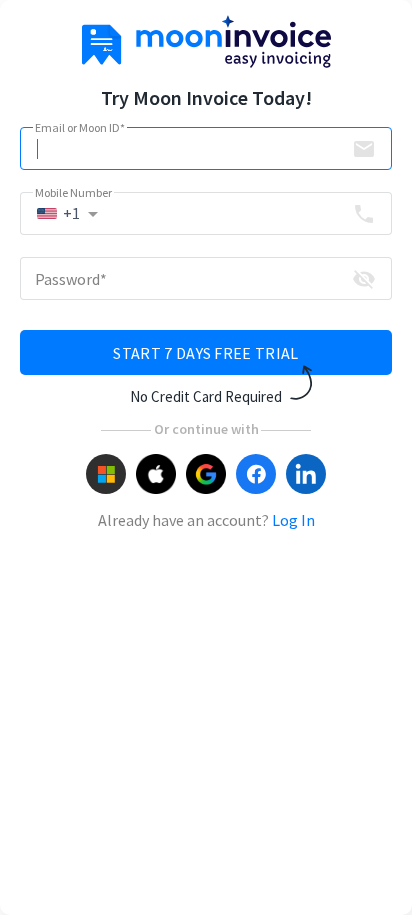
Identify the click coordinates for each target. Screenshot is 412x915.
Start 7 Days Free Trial (205, 353)
